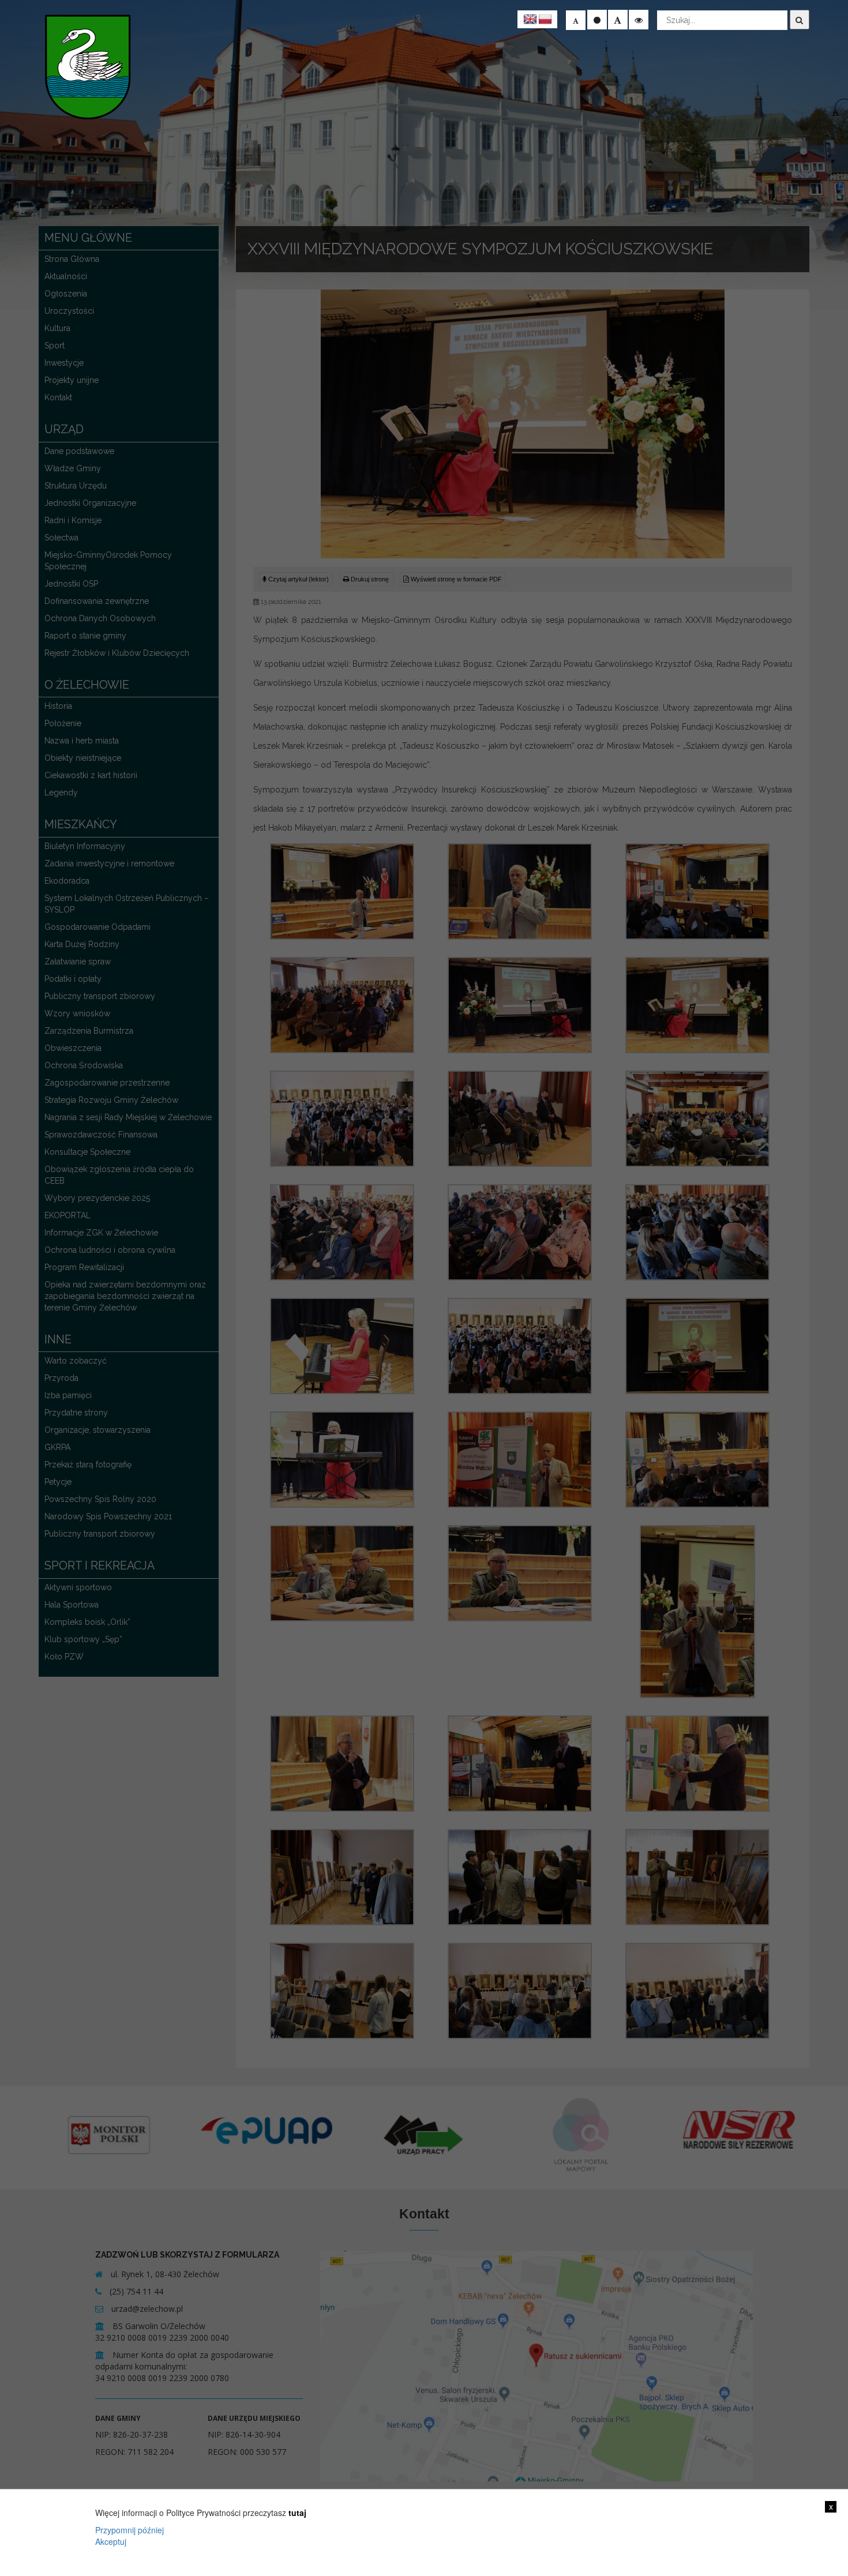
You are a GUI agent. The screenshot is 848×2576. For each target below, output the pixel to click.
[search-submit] (800, 20)
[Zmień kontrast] (639, 20)
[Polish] (545, 20)
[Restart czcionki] (597, 20)
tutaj (297, 2513)
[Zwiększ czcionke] (618, 20)
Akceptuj (111, 2541)
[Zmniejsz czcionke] (576, 20)
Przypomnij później (130, 2530)
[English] (530, 20)
